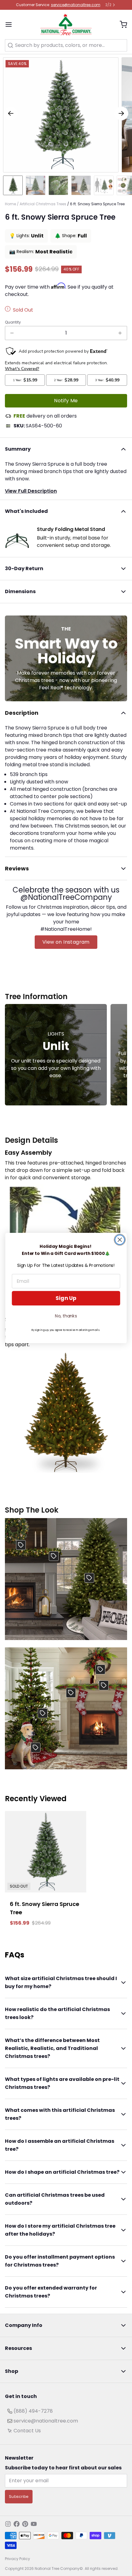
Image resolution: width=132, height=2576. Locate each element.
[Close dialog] (120, 1240)
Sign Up (66, 1298)
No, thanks (66, 1316)
